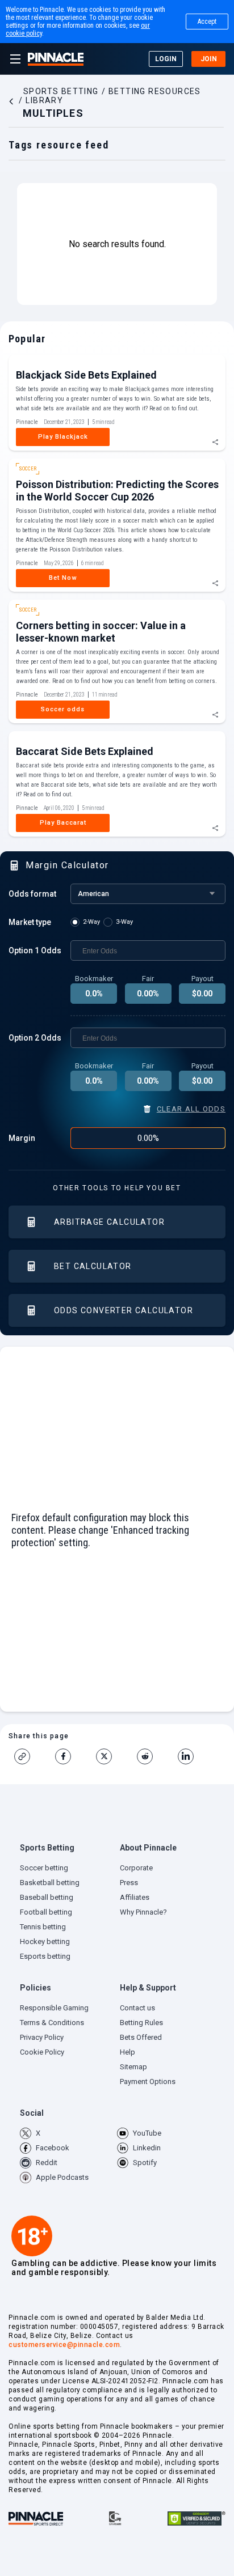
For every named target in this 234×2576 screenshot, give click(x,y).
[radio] (87, 922)
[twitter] (108, 1756)
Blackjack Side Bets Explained (86, 375)
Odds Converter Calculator (124, 1310)
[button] (67, 1851)
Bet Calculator (93, 1266)
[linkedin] (190, 1756)
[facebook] (68, 1756)
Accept (207, 22)
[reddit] (149, 1756)
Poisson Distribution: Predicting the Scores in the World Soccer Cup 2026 (117, 491)
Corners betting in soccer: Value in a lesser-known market (101, 632)
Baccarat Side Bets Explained (85, 751)
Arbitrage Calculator (109, 1222)
